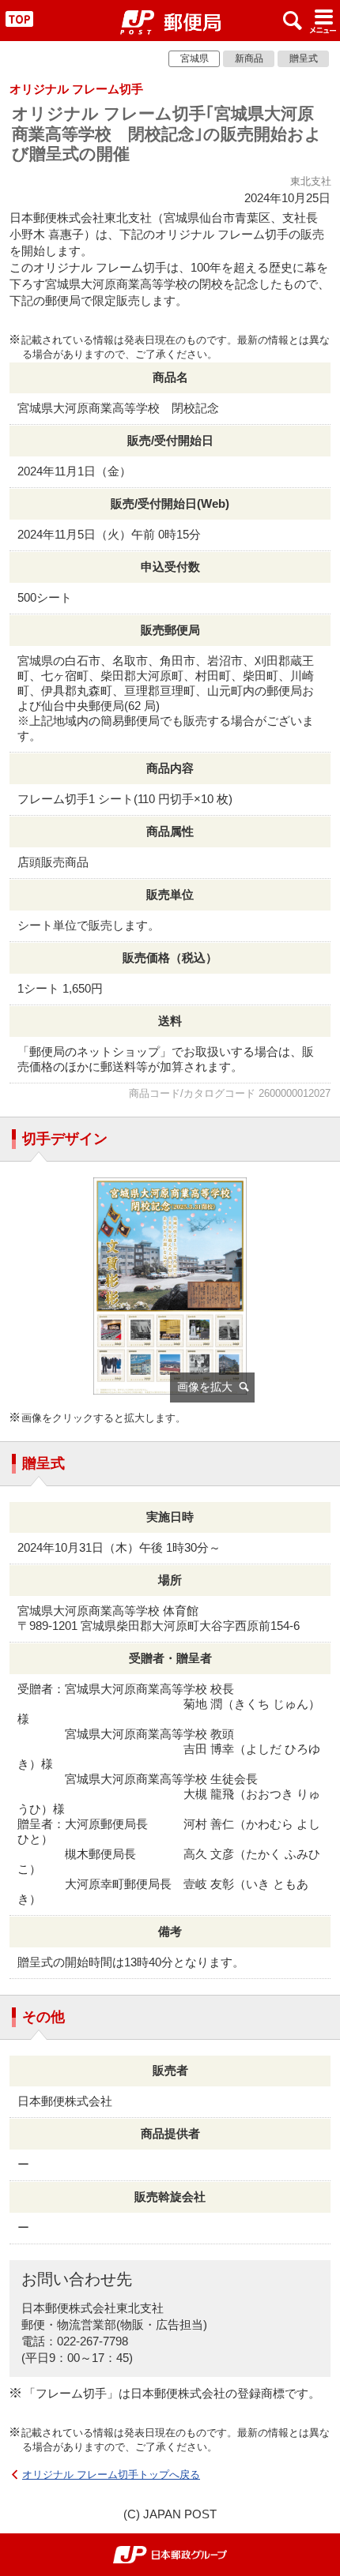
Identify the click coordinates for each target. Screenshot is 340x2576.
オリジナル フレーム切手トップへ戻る (111, 2475)
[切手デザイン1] (170, 1294)
